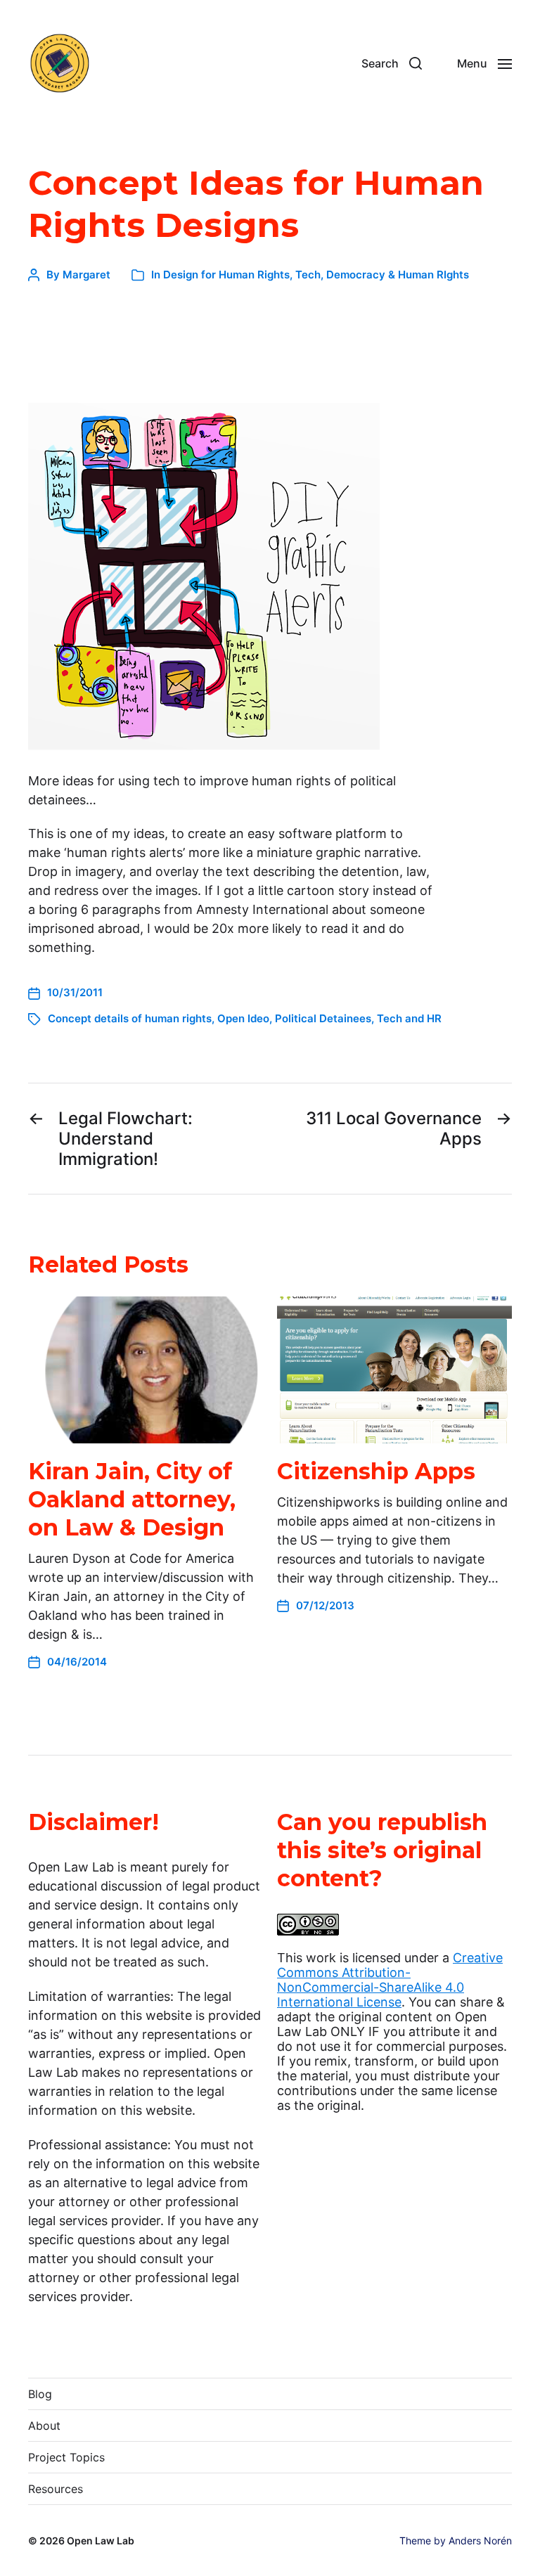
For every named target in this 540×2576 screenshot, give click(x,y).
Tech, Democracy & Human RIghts (382, 275)
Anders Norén (480, 2540)
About (44, 2426)
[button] (392, 63)
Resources (56, 2489)
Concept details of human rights (130, 1018)
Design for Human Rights (226, 275)
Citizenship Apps (376, 1471)
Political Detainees (323, 1018)
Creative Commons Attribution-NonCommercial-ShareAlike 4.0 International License (390, 1980)
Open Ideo (243, 1018)
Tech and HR (409, 1018)
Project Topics (66, 2457)
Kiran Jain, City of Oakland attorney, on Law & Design (132, 1499)
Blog (40, 2394)
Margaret (86, 275)
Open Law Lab (101, 2540)
